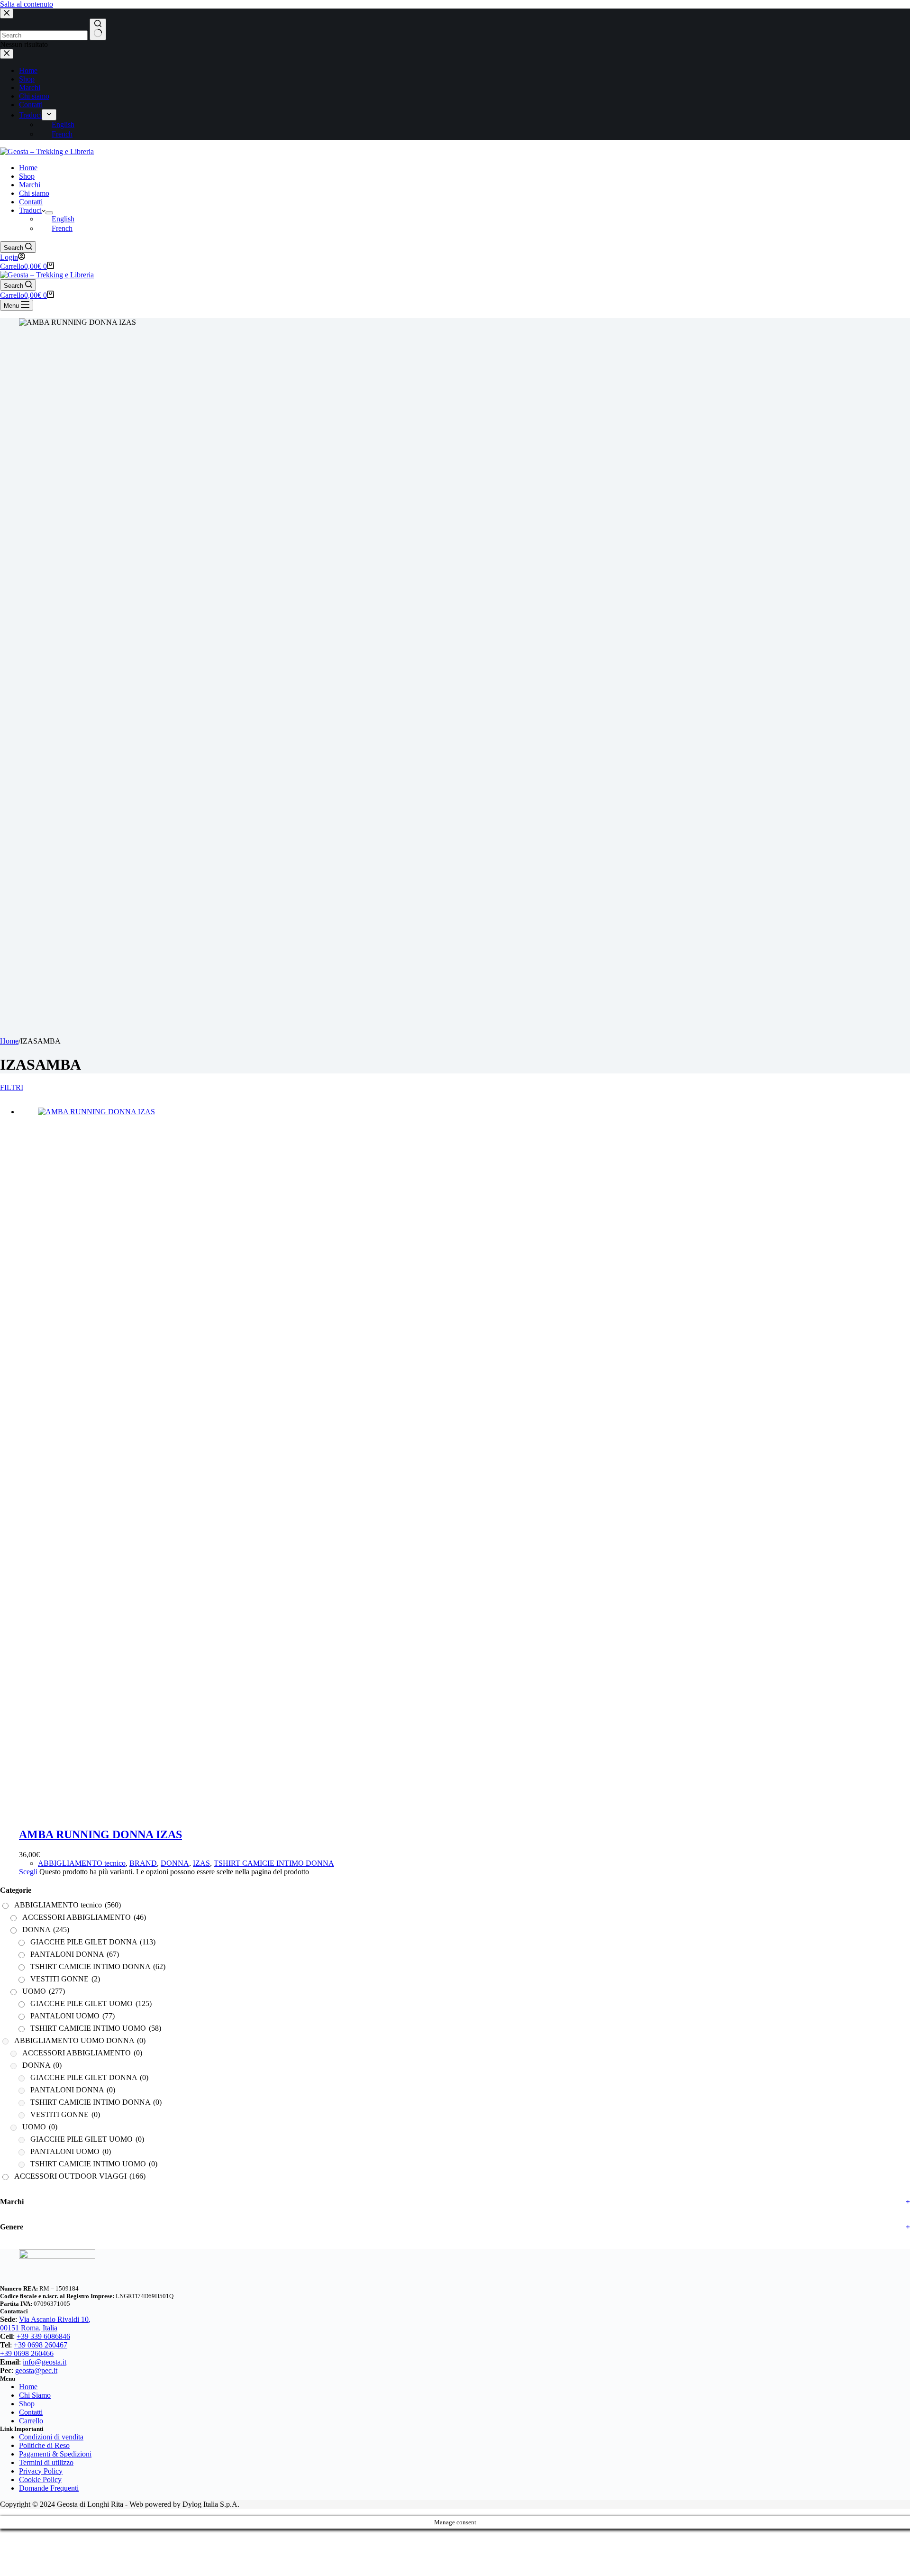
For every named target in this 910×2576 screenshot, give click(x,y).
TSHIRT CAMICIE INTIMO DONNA (274, 1863)
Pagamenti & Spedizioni (55, 2454)
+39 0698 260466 (27, 2353)
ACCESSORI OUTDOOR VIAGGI (80, 2176)
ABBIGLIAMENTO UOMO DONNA (80, 2040)
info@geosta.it (45, 2362)
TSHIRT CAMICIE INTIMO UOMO (96, 2028)
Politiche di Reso (44, 2445)
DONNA (175, 1863)
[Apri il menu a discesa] (49, 213)
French (62, 228)
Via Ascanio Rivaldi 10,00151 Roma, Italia (45, 2324)
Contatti (31, 202)
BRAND (143, 1863)
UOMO (44, 1991)
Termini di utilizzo (46, 2462)
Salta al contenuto (27, 4)
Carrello (31, 2421)
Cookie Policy (40, 2480)
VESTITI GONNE (65, 1979)
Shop (27, 176)
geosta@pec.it (36, 2370)
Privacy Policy (41, 2471)
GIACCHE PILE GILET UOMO (91, 2003)
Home (28, 168)
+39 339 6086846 (43, 2336)
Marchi (30, 185)
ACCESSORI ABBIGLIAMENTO (84, 1917)
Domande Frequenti (49, 2488)
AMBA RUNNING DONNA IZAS (100, 1834)
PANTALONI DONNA (75, 1954)
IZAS (201, 1863)
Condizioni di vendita (51, 2437)
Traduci (30, 210)
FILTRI (8, 1087)
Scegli (28, 1872)
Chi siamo (34, 193)
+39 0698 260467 (41, 2345)
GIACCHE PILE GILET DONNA (93, 1942)
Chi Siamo (35, 2395)
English (63, 219)
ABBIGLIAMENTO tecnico (82, 1863)
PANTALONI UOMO (73, 2016)
